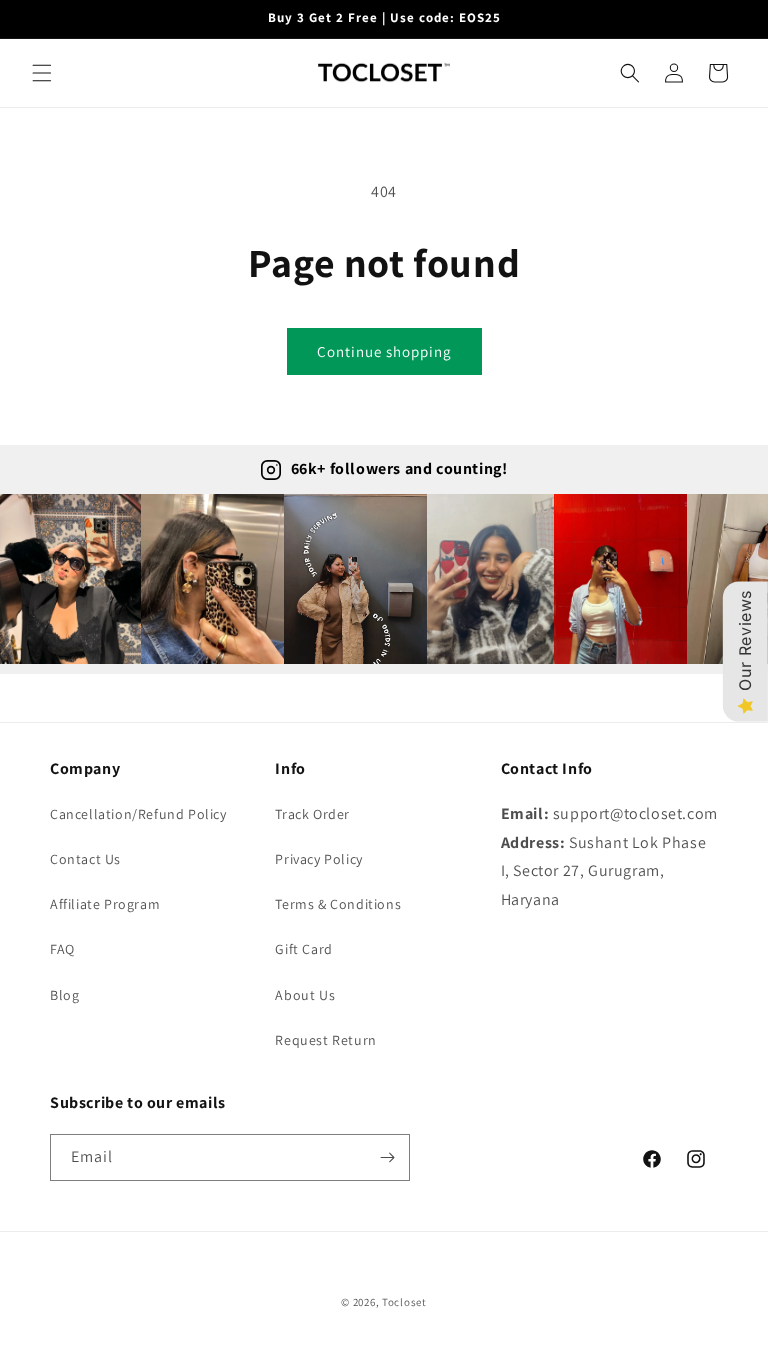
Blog (64, 995)
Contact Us (85, 859)
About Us (305, 995)
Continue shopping (384, 351)
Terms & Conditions (338, 904)
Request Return (325, 1040)
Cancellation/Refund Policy (138, 814)
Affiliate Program (105, 904)
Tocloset (404, 1302)
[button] (42, 73)
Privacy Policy (318, 859)
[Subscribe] (387, 1157)
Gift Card (303, 949)
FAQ (62, 949)
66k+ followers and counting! (399, 468)
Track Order (312, 814)
